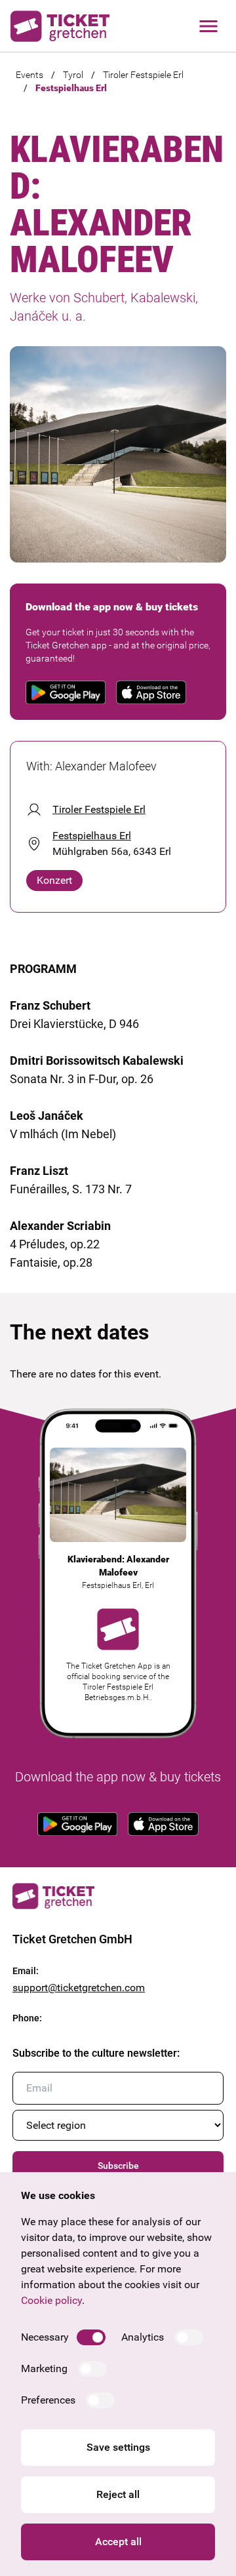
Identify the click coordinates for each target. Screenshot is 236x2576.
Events (29, 75)
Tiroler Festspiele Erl (143, 75)
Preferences (48, 2400)
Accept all (118, 2542)
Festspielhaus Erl (71, 88)
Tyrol (73, 75)
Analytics (143, 2337)
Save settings (118, 2447)
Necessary (45, 2337)
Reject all (118, 2494)
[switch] (91, 2337)
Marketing (44, 2368)
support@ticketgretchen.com (79, 1988)
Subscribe (118, 2166)
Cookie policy (51, 2300)
